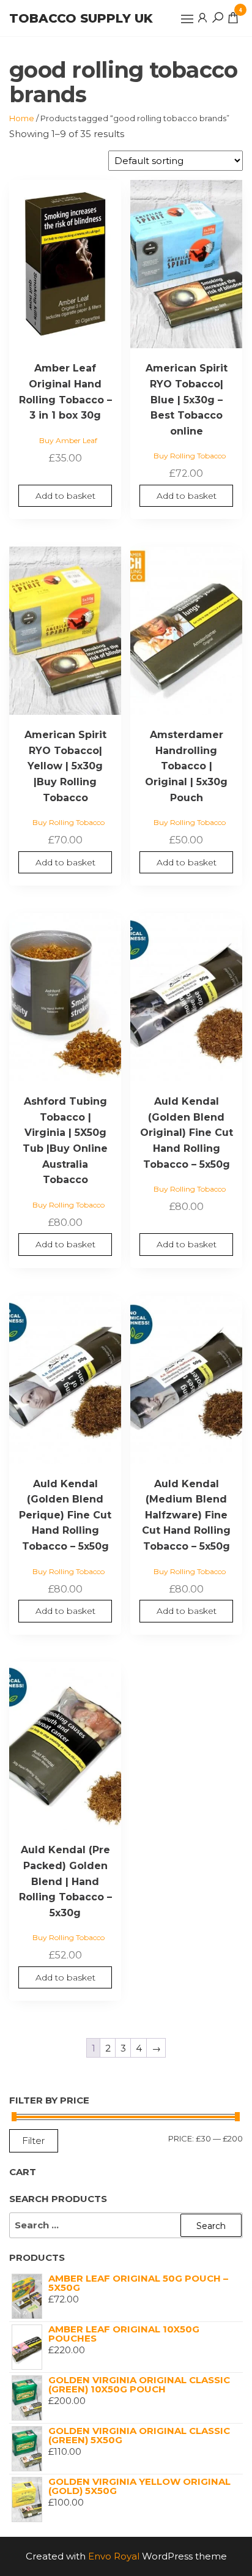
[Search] (218, 17)
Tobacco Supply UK (81, 18)
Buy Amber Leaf (68, 440)
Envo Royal (114, 2556)
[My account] (202, 17)
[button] (187, 19)
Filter (34, 2141)
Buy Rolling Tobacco (190, 456)
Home (22, 118)
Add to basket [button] (65, 496)
